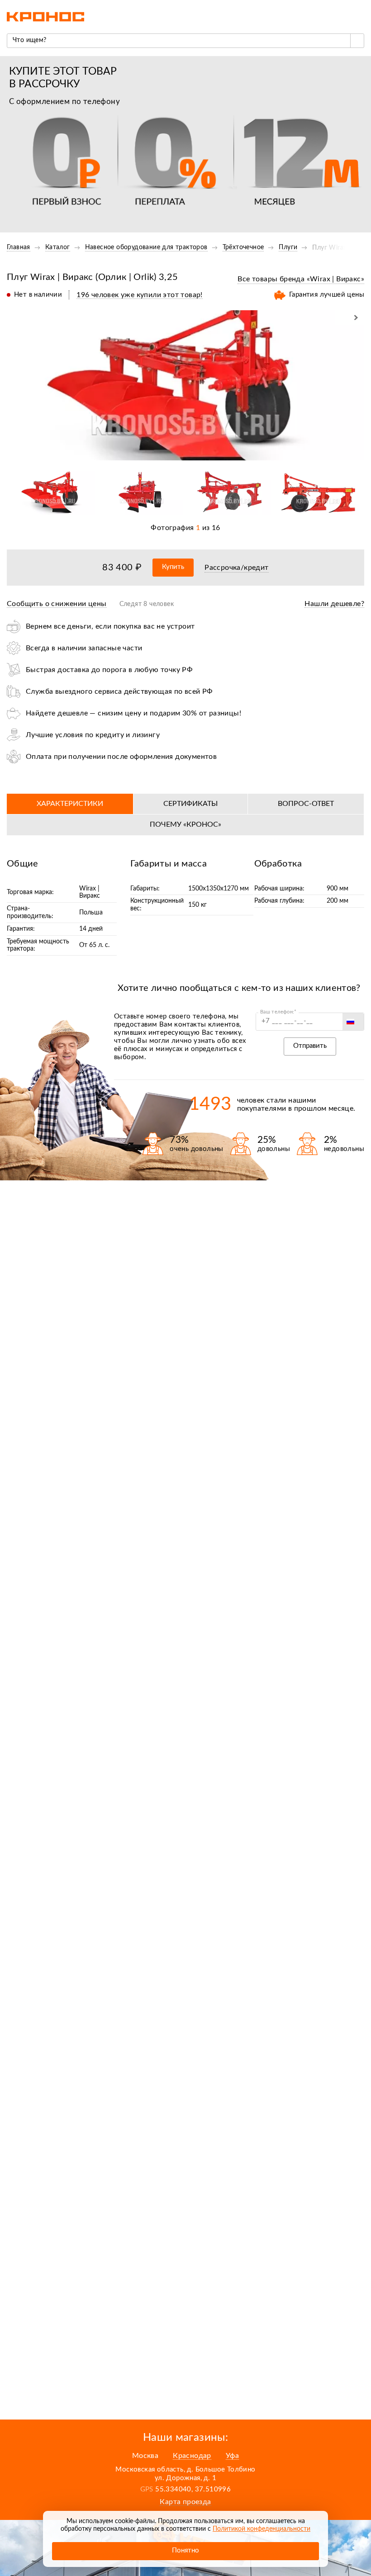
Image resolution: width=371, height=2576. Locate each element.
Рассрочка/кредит (236, 568)
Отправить (310, 1046)
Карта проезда (185, 2502)
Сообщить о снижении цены (57, 604)
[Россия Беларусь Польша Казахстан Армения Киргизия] (353, 1022)
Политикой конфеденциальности (262, 2529)
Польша (91, 913)
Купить (173, 567)
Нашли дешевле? (334, 604)
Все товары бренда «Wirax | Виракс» (301, 279)
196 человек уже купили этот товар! (140, 295)
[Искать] (357, 41)
